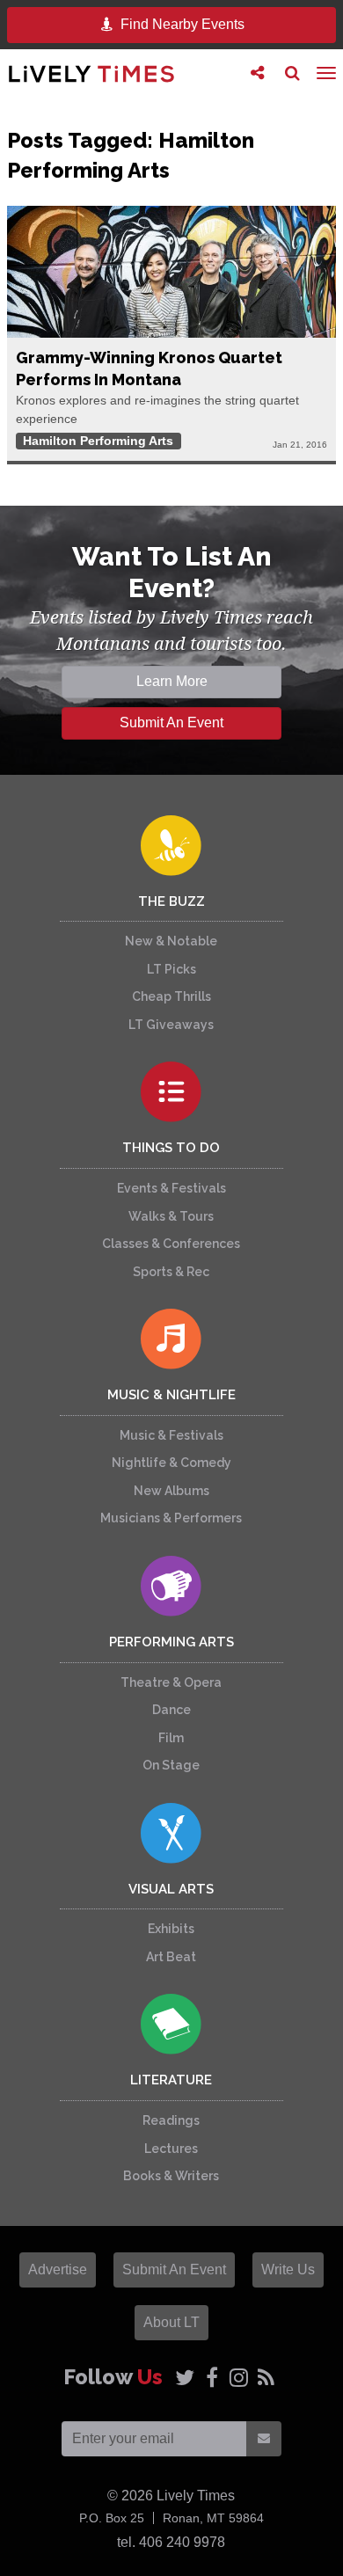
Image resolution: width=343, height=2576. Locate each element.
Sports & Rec (171, 1272)
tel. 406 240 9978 (171, 2542)
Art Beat (171, 1957)
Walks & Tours (171, 1216)
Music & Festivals (171, 1435)
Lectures (171, 2149)
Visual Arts (171, 1889)
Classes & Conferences (171, 1244)
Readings (171, 2120)
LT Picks (171, 969)
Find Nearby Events (181, 24)
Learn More (172, 681)
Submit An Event (171, 722)
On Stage (171, 1765)
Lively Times (91, 73)
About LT (171, 2322)
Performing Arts (171, 1642)
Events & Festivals (171, 1188)
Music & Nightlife (171, 1395)
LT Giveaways (171, 1025)
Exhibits (171, 1929)
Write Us (288, 2270)
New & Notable (171, 941)
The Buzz (171, 901)
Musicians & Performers (171, 1518)
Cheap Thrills (171, 996)
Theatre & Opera (171, 1682)
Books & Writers (171, 2176)
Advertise (58, 2270)
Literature (171, 2080)
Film (171, 1738)
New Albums (171, 1491)
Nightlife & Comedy (171, 1463)
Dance (171, 1710)
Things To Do (171, 1148)
